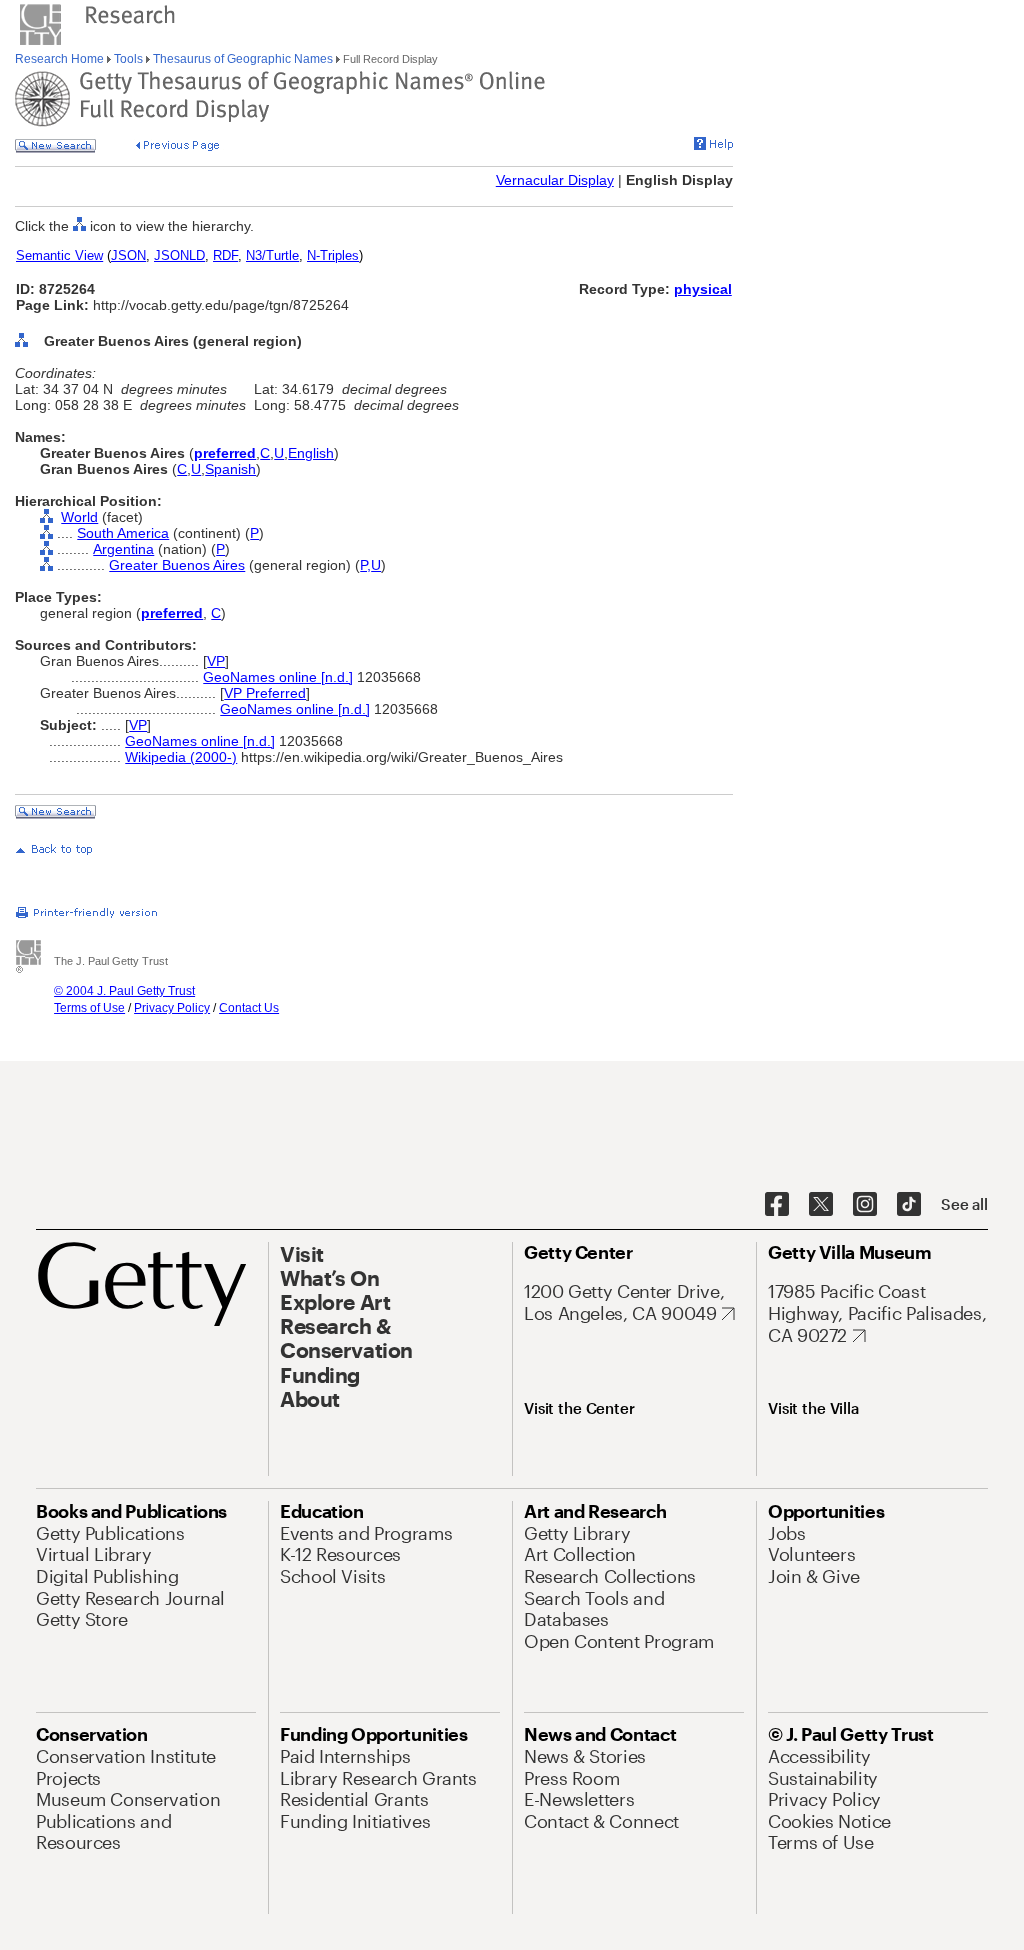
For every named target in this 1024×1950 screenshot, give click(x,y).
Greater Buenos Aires (177, 565)
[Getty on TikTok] (909, 1205)
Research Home (61, 59)
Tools (128, 59)
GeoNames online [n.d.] (278, 677)
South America (123, 533)
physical (703, 289)
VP (216, 661)
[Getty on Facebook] (777, 1205)
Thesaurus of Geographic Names (243, 59)
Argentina (123, 549)
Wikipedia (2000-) (181, 757)
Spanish (230, 469)
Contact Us (249, 1008)
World (79, 517)
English (311, 453)
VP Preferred (265, 693)
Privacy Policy (172, 1008)
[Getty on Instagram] (865, 1205)
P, (365, 565)
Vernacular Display (555, 180)
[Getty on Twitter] (821, 1205)
